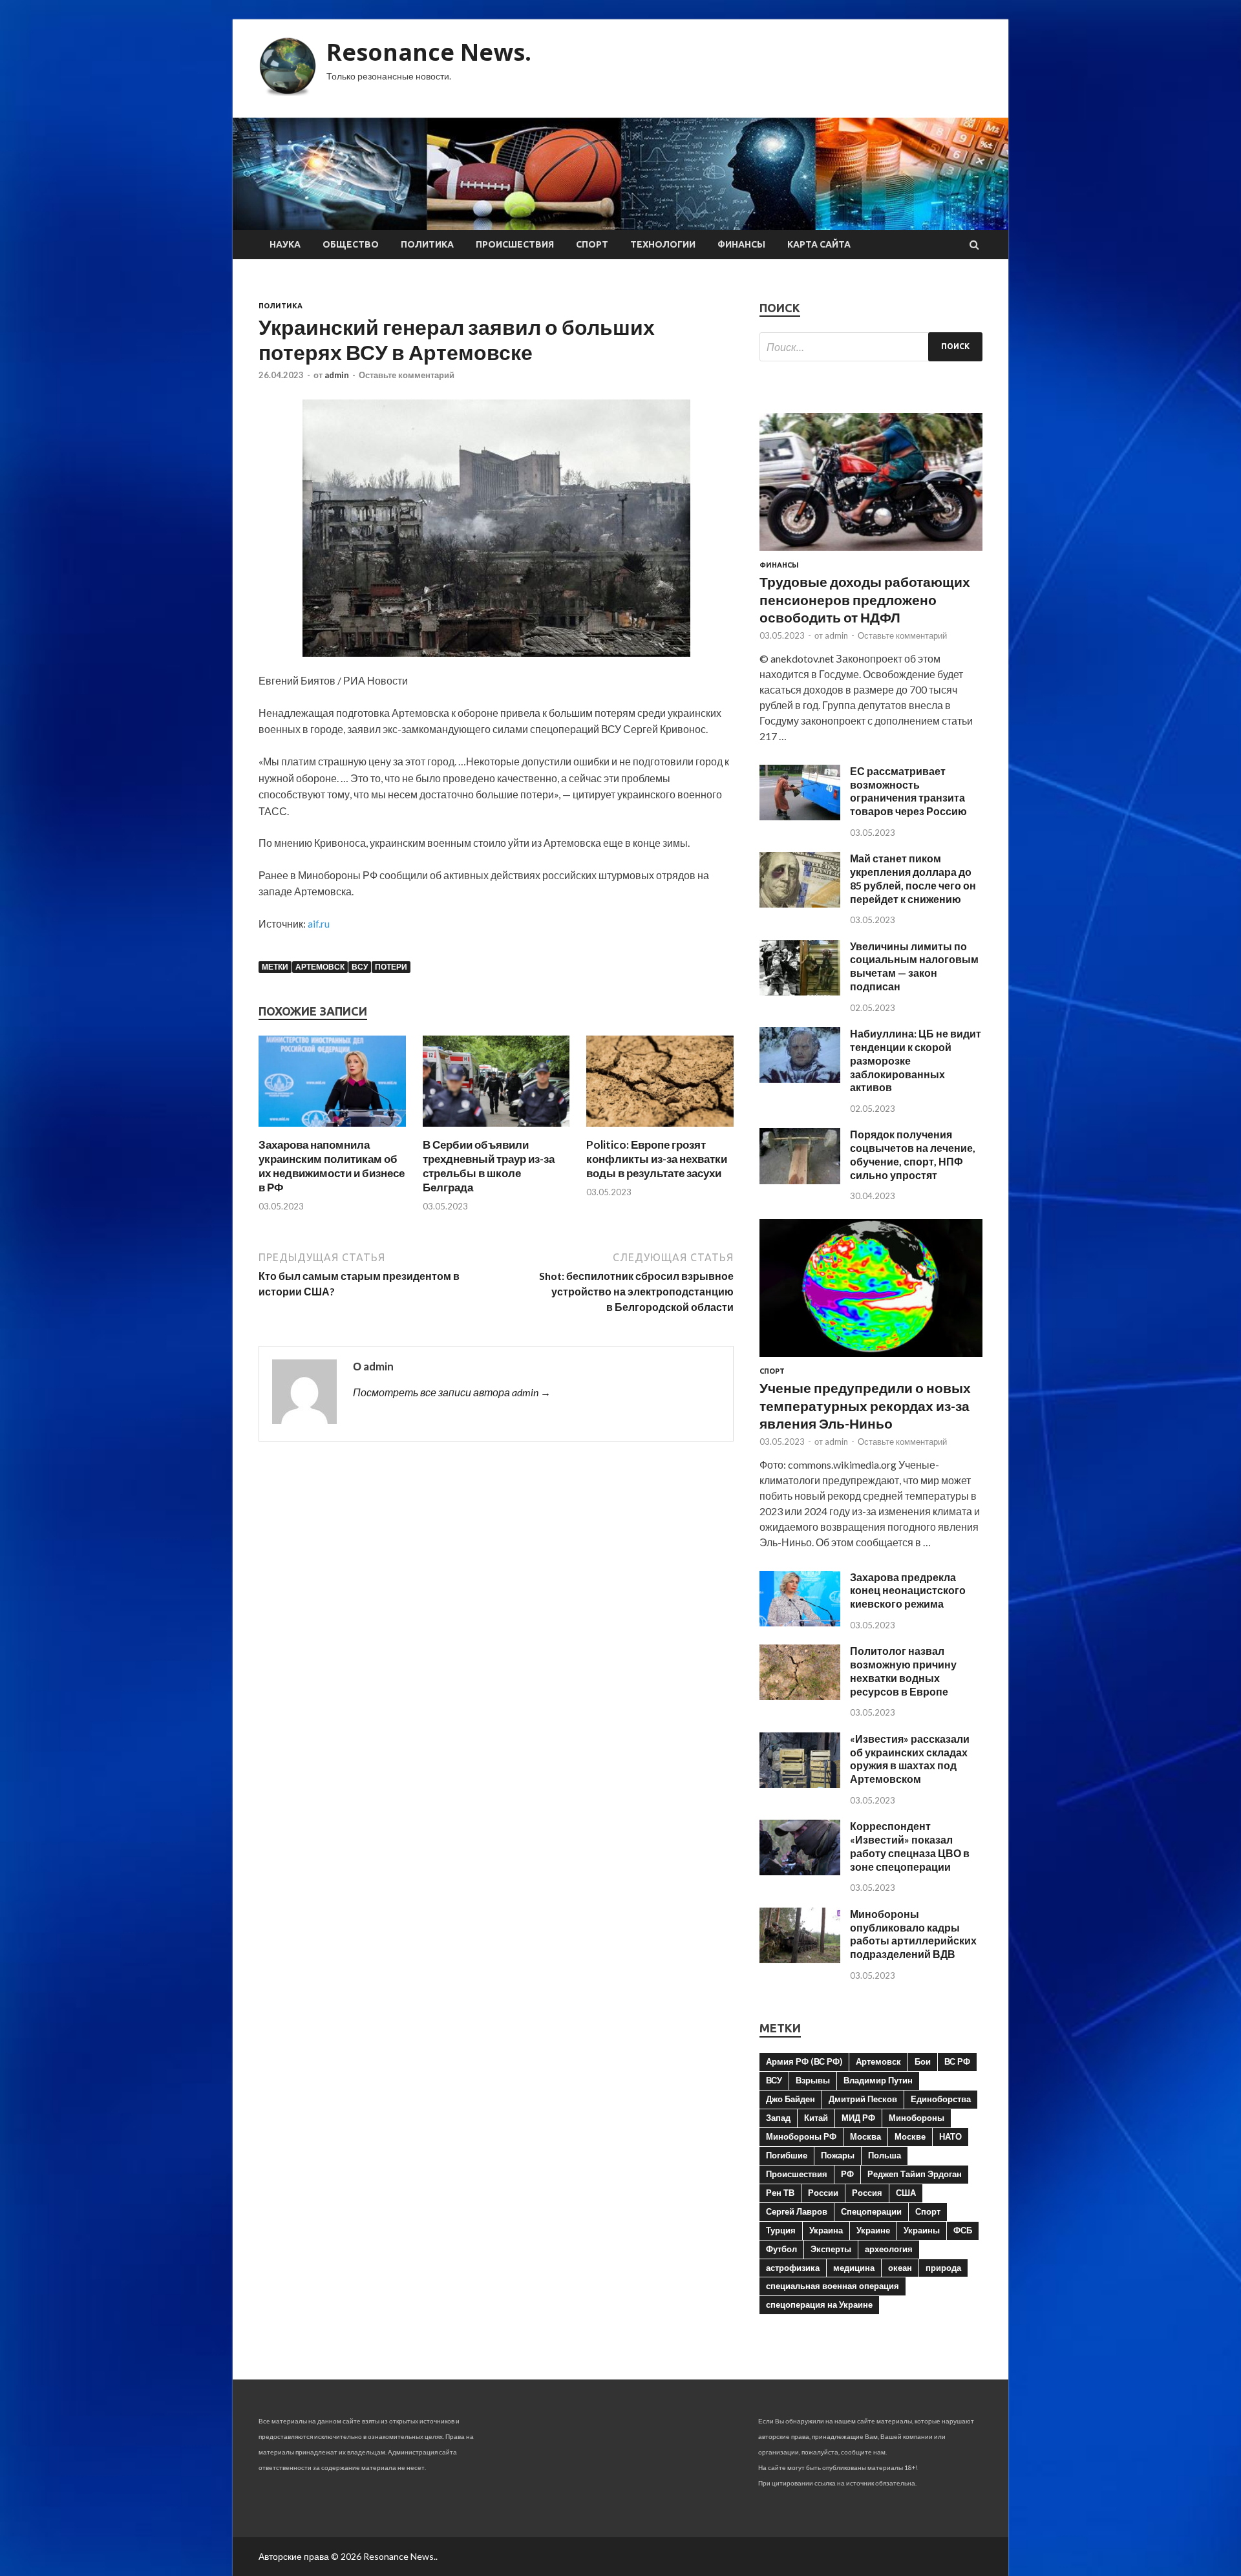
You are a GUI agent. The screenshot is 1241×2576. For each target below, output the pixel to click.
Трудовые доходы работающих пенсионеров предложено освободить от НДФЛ (865, 599)
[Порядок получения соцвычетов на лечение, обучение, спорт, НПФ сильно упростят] (800, 1180)
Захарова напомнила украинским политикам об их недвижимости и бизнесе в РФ (332, 1166)
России (823, 2193)
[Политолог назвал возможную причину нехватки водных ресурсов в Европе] (800, 1696)
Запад (778, 2118)
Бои (923, 2061)
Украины (922, 2230)
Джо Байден (790, 2099)
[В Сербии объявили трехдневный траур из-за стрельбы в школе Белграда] (496, 1130)
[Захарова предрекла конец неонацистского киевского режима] (800, 1622)
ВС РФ (957, 2061)
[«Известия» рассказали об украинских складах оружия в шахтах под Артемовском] (800, 1784)
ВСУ (360, 967)
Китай (816, 2118)
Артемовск (320, 967)
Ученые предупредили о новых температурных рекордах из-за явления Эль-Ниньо (865, 1405)
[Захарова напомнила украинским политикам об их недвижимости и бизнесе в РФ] (332, 1130)
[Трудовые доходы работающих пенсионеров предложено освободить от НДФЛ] (871, 553)
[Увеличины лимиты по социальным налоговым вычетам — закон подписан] (800, 991)
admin (337, 375)
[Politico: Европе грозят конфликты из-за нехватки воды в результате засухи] (660, 1130)
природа (943, 2268)
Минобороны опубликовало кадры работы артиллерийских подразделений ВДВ (913, 1934)
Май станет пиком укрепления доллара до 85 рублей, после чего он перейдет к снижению (913, 878)
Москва (865, 2136)
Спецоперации (871, 2211)
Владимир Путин (878, 2080)
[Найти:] (871, 347)
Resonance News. (429, 52)
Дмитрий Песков (863, 2099)
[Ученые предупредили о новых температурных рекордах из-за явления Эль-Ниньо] (871, 1359)
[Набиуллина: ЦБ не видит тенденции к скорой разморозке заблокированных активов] (800, 1079)
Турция (781, 2230)
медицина (854, 2268)
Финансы (741, 244)
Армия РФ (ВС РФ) (804, 2061)
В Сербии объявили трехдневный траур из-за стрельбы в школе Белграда (489, 1166)
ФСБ (963, 2230)
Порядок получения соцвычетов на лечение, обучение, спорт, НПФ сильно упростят (913, 1154)
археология (889, 2249)
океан (900, 2268)
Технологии (663, 244)
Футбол (781, 2249)
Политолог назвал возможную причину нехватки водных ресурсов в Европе (903, 1671)
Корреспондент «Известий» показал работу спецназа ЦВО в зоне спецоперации (910, 1846)
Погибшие (787, 2155)
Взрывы (813, 2080)
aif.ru (319, 923)
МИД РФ (858, 2118)
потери (391, 967)
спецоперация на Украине (819, 2305)
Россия (867, 2193)
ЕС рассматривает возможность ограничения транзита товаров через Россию (908, 791)
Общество (351, 244)
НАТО (950, 2136)
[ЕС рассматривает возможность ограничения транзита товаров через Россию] (800, 816)
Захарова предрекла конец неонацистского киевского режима (908, 1591)
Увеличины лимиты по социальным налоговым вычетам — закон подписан (914, 966)
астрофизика (793, 2268)
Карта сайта (819, 244)
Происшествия (515, 244)
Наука (285, 244)
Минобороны (917, 2118)
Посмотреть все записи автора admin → (452, 1392)
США (906, 2193)
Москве (910, 2136)
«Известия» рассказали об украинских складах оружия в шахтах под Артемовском (910, 1759)
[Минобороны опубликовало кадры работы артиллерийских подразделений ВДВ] (800, 1959)
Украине (873, 2230)
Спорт (592, 244)
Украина (826, 2230)
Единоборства (941, 2099)
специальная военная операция (833, 2286)
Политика (427, 244)
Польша (885, 2155)
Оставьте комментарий (407, 375)
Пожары (838, 2155)
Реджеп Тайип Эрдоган (915, 2174)
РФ (847, 2174)
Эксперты (831, 2249)
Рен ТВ (780, 2193)
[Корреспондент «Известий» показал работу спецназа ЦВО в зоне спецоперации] (800, 1871)
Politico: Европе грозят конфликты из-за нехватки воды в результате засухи (657, 1159)
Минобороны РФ (801, 2136)
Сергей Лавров (797, 2211)
